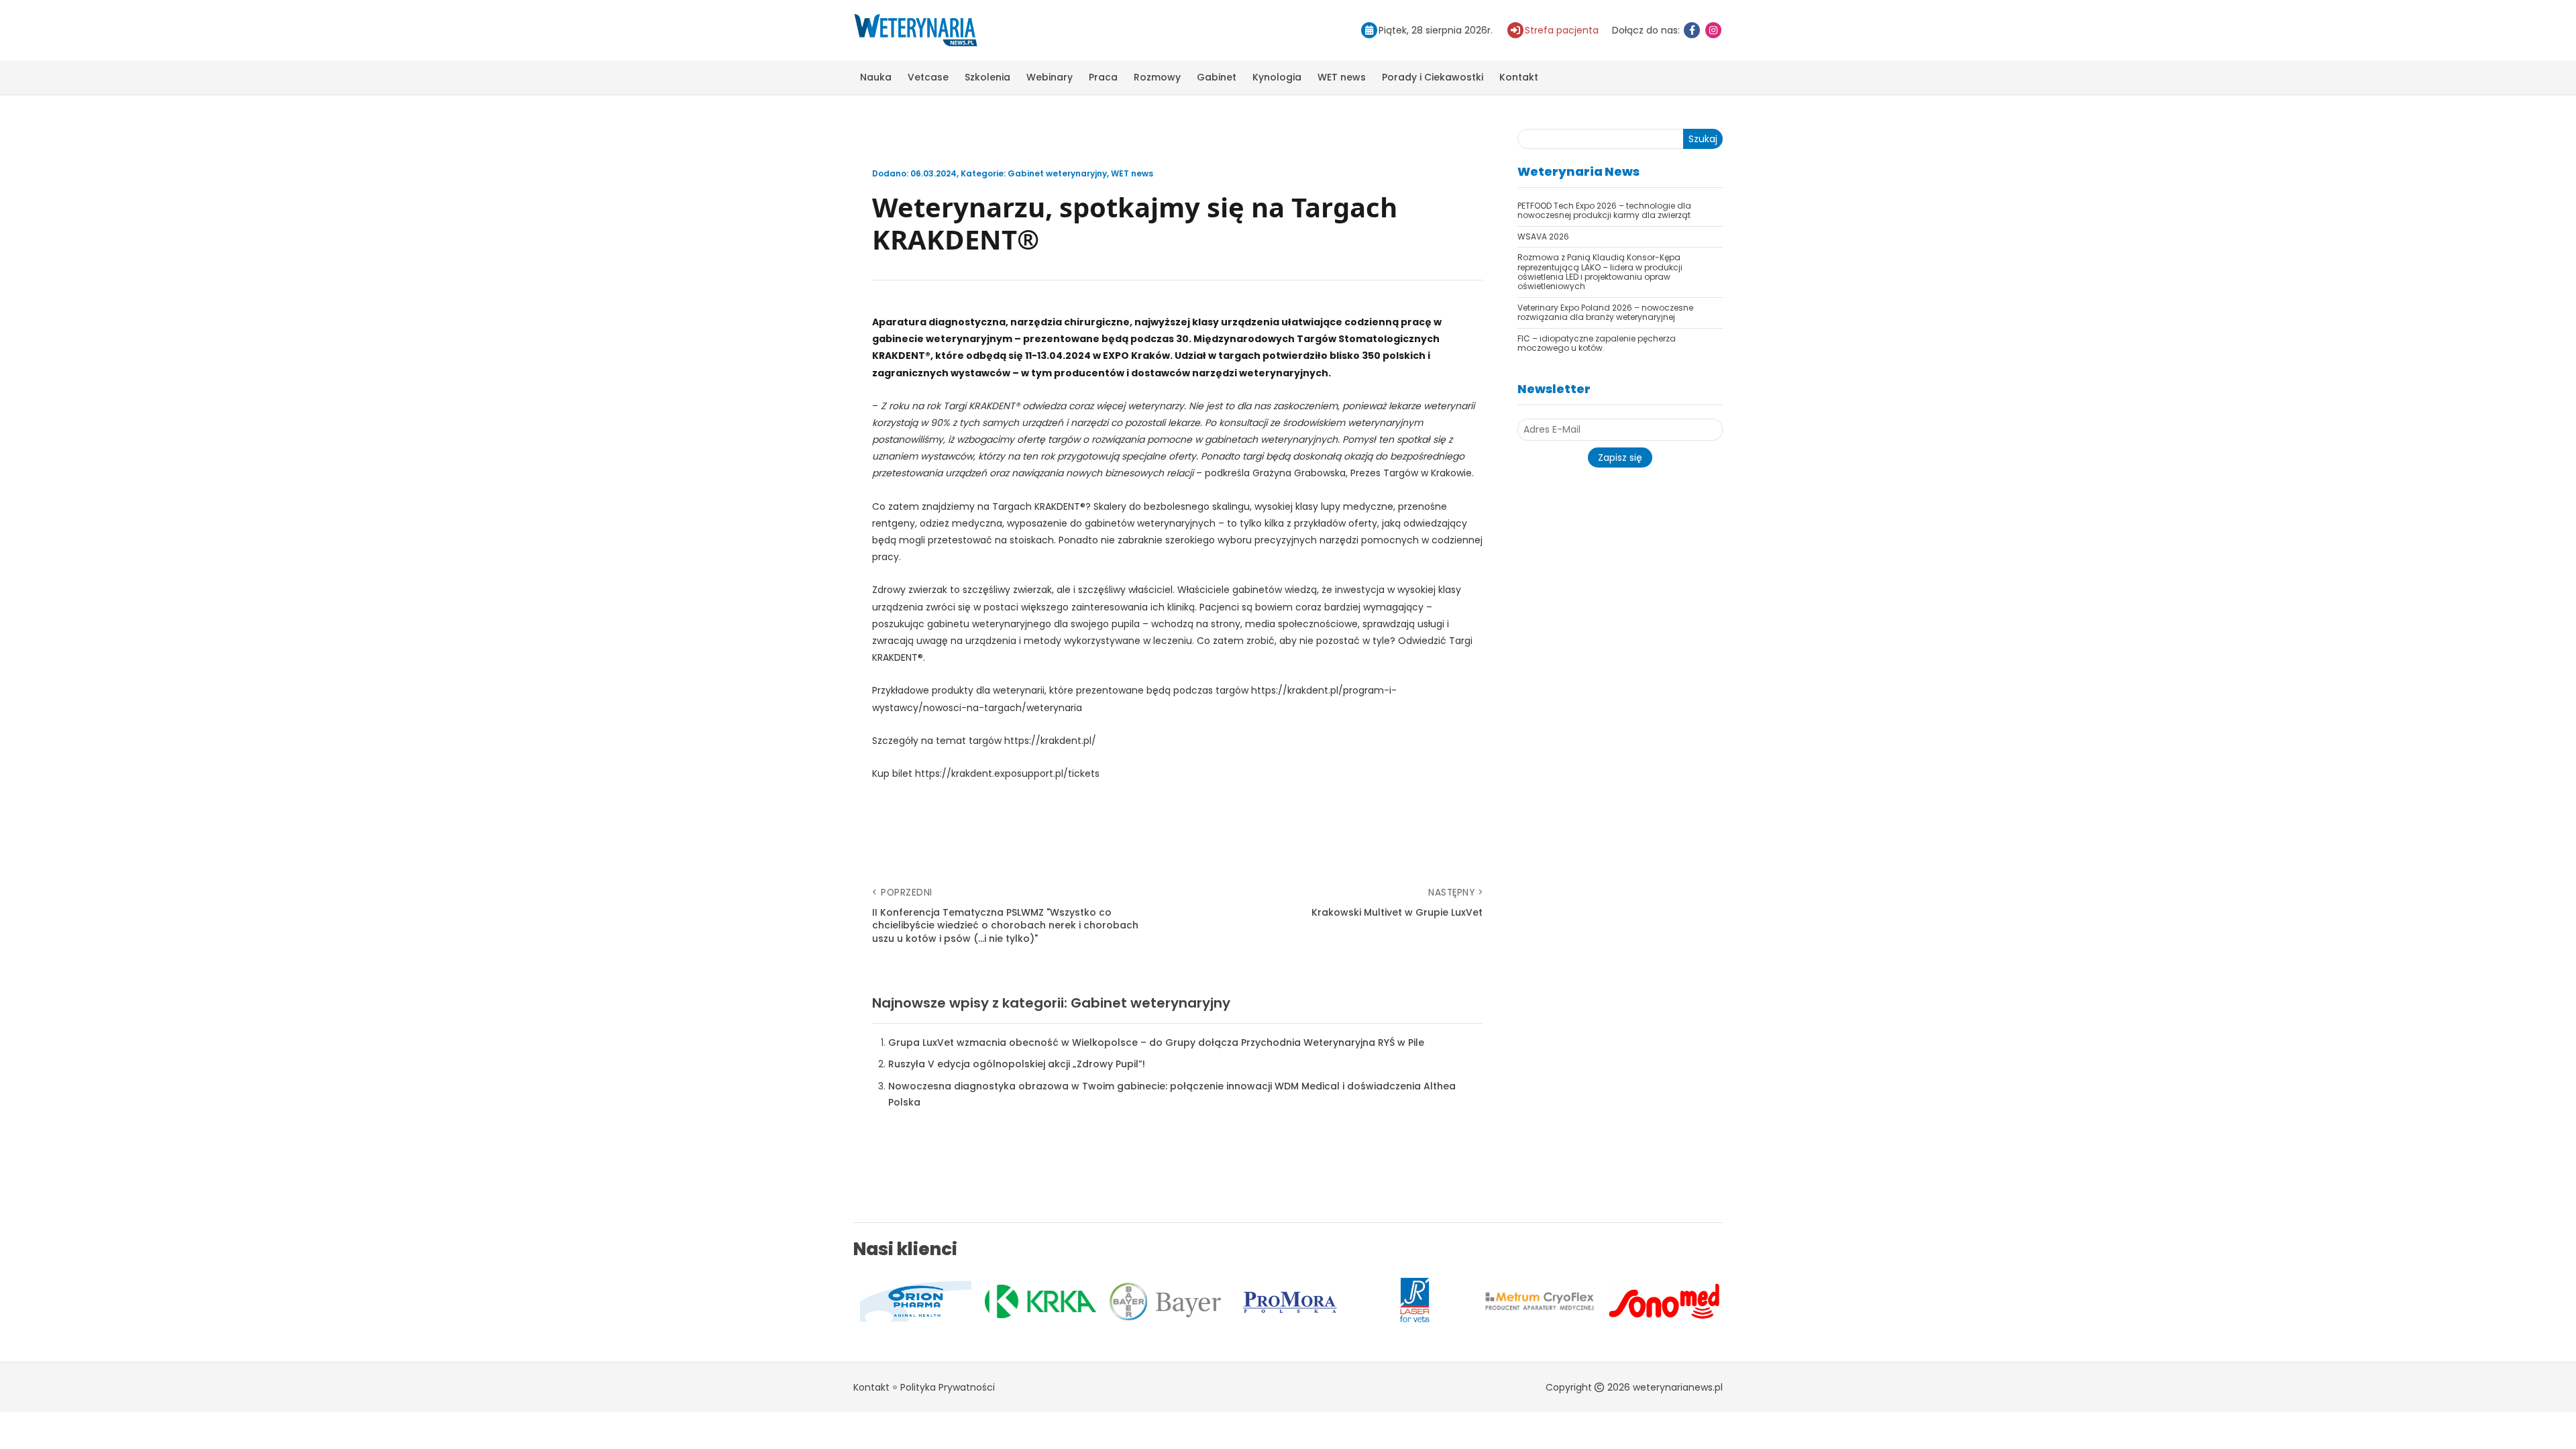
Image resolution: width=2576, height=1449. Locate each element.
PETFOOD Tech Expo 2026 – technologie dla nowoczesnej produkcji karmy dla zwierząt (1604, 210)
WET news (1342, 77)
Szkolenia (987, 77)
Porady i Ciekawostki (1433, 77)
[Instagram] (1713, 30)
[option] (917, 1301)
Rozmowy (1157, 77)
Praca (1103, 77)
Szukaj (1703, 139)
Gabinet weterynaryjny (1057, 173)
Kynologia (1277, 77)
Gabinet (1217, 77)
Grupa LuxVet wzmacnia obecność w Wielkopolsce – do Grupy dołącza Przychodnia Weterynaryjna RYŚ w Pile (1156, 1042)
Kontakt (1519, 77)
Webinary (1050, 77)
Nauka (876, 77)
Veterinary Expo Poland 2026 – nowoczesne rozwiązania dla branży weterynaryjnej (1605, 312)
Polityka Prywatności (948, 1387)
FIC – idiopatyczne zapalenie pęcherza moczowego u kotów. (1597, 343)
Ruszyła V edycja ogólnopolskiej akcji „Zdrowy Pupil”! (1017, 1064)
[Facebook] (1692, 30)
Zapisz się (1620, 458)
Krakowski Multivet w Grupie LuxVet (1397, 913)
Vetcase (928, 77)
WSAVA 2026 (1543, 236)
